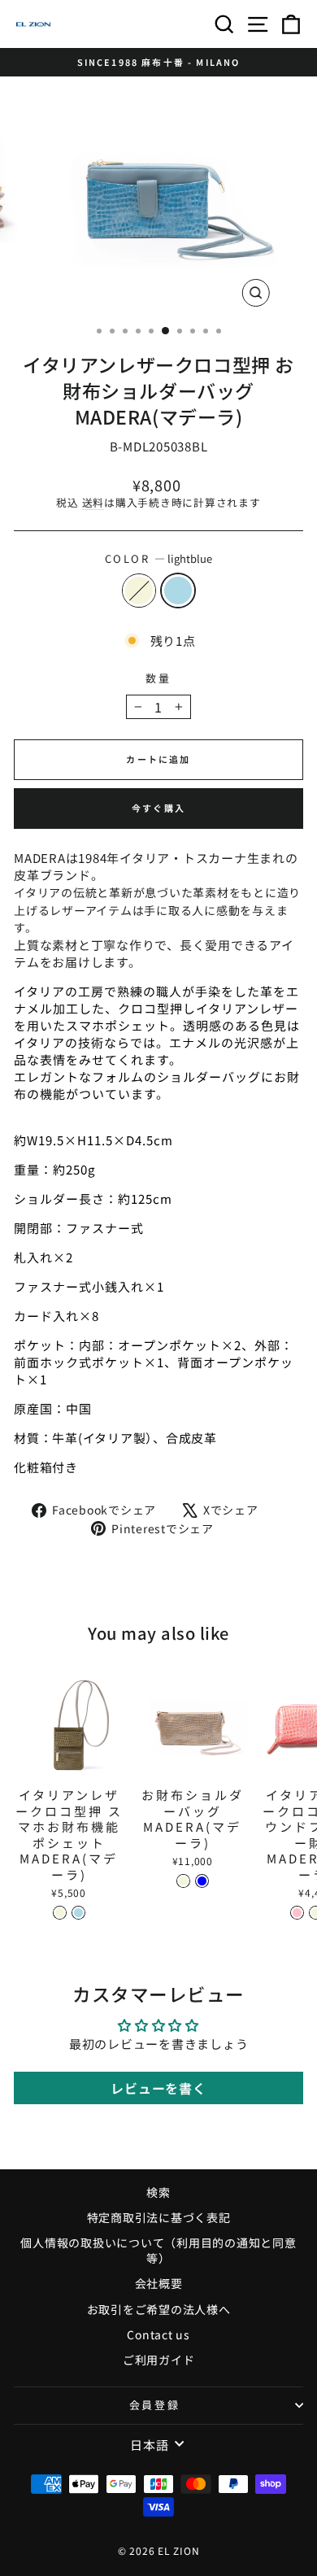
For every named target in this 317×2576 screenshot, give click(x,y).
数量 (158, 678)
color (159, 559)
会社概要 (159, 2283)
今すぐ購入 (158, 808)
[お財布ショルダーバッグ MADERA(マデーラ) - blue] (202, 1881)
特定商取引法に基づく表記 (159, 2217)
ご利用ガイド (159, 2360)
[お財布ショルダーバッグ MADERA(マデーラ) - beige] (183, 1881)
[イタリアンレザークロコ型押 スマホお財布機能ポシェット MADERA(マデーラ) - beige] (60, 1913)
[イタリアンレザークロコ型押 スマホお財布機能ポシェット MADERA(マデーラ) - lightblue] (78, 1913)
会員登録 (154, 2405)
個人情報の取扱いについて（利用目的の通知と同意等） (158, 2251)
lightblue (178, 591)
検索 (158, 2192)
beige (139, 591)
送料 (93, 502)
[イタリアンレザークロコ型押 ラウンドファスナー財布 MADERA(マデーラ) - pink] (297, 1913)
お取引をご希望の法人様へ (159, 2309)
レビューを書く (158, 2088)
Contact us (158, 2334)
